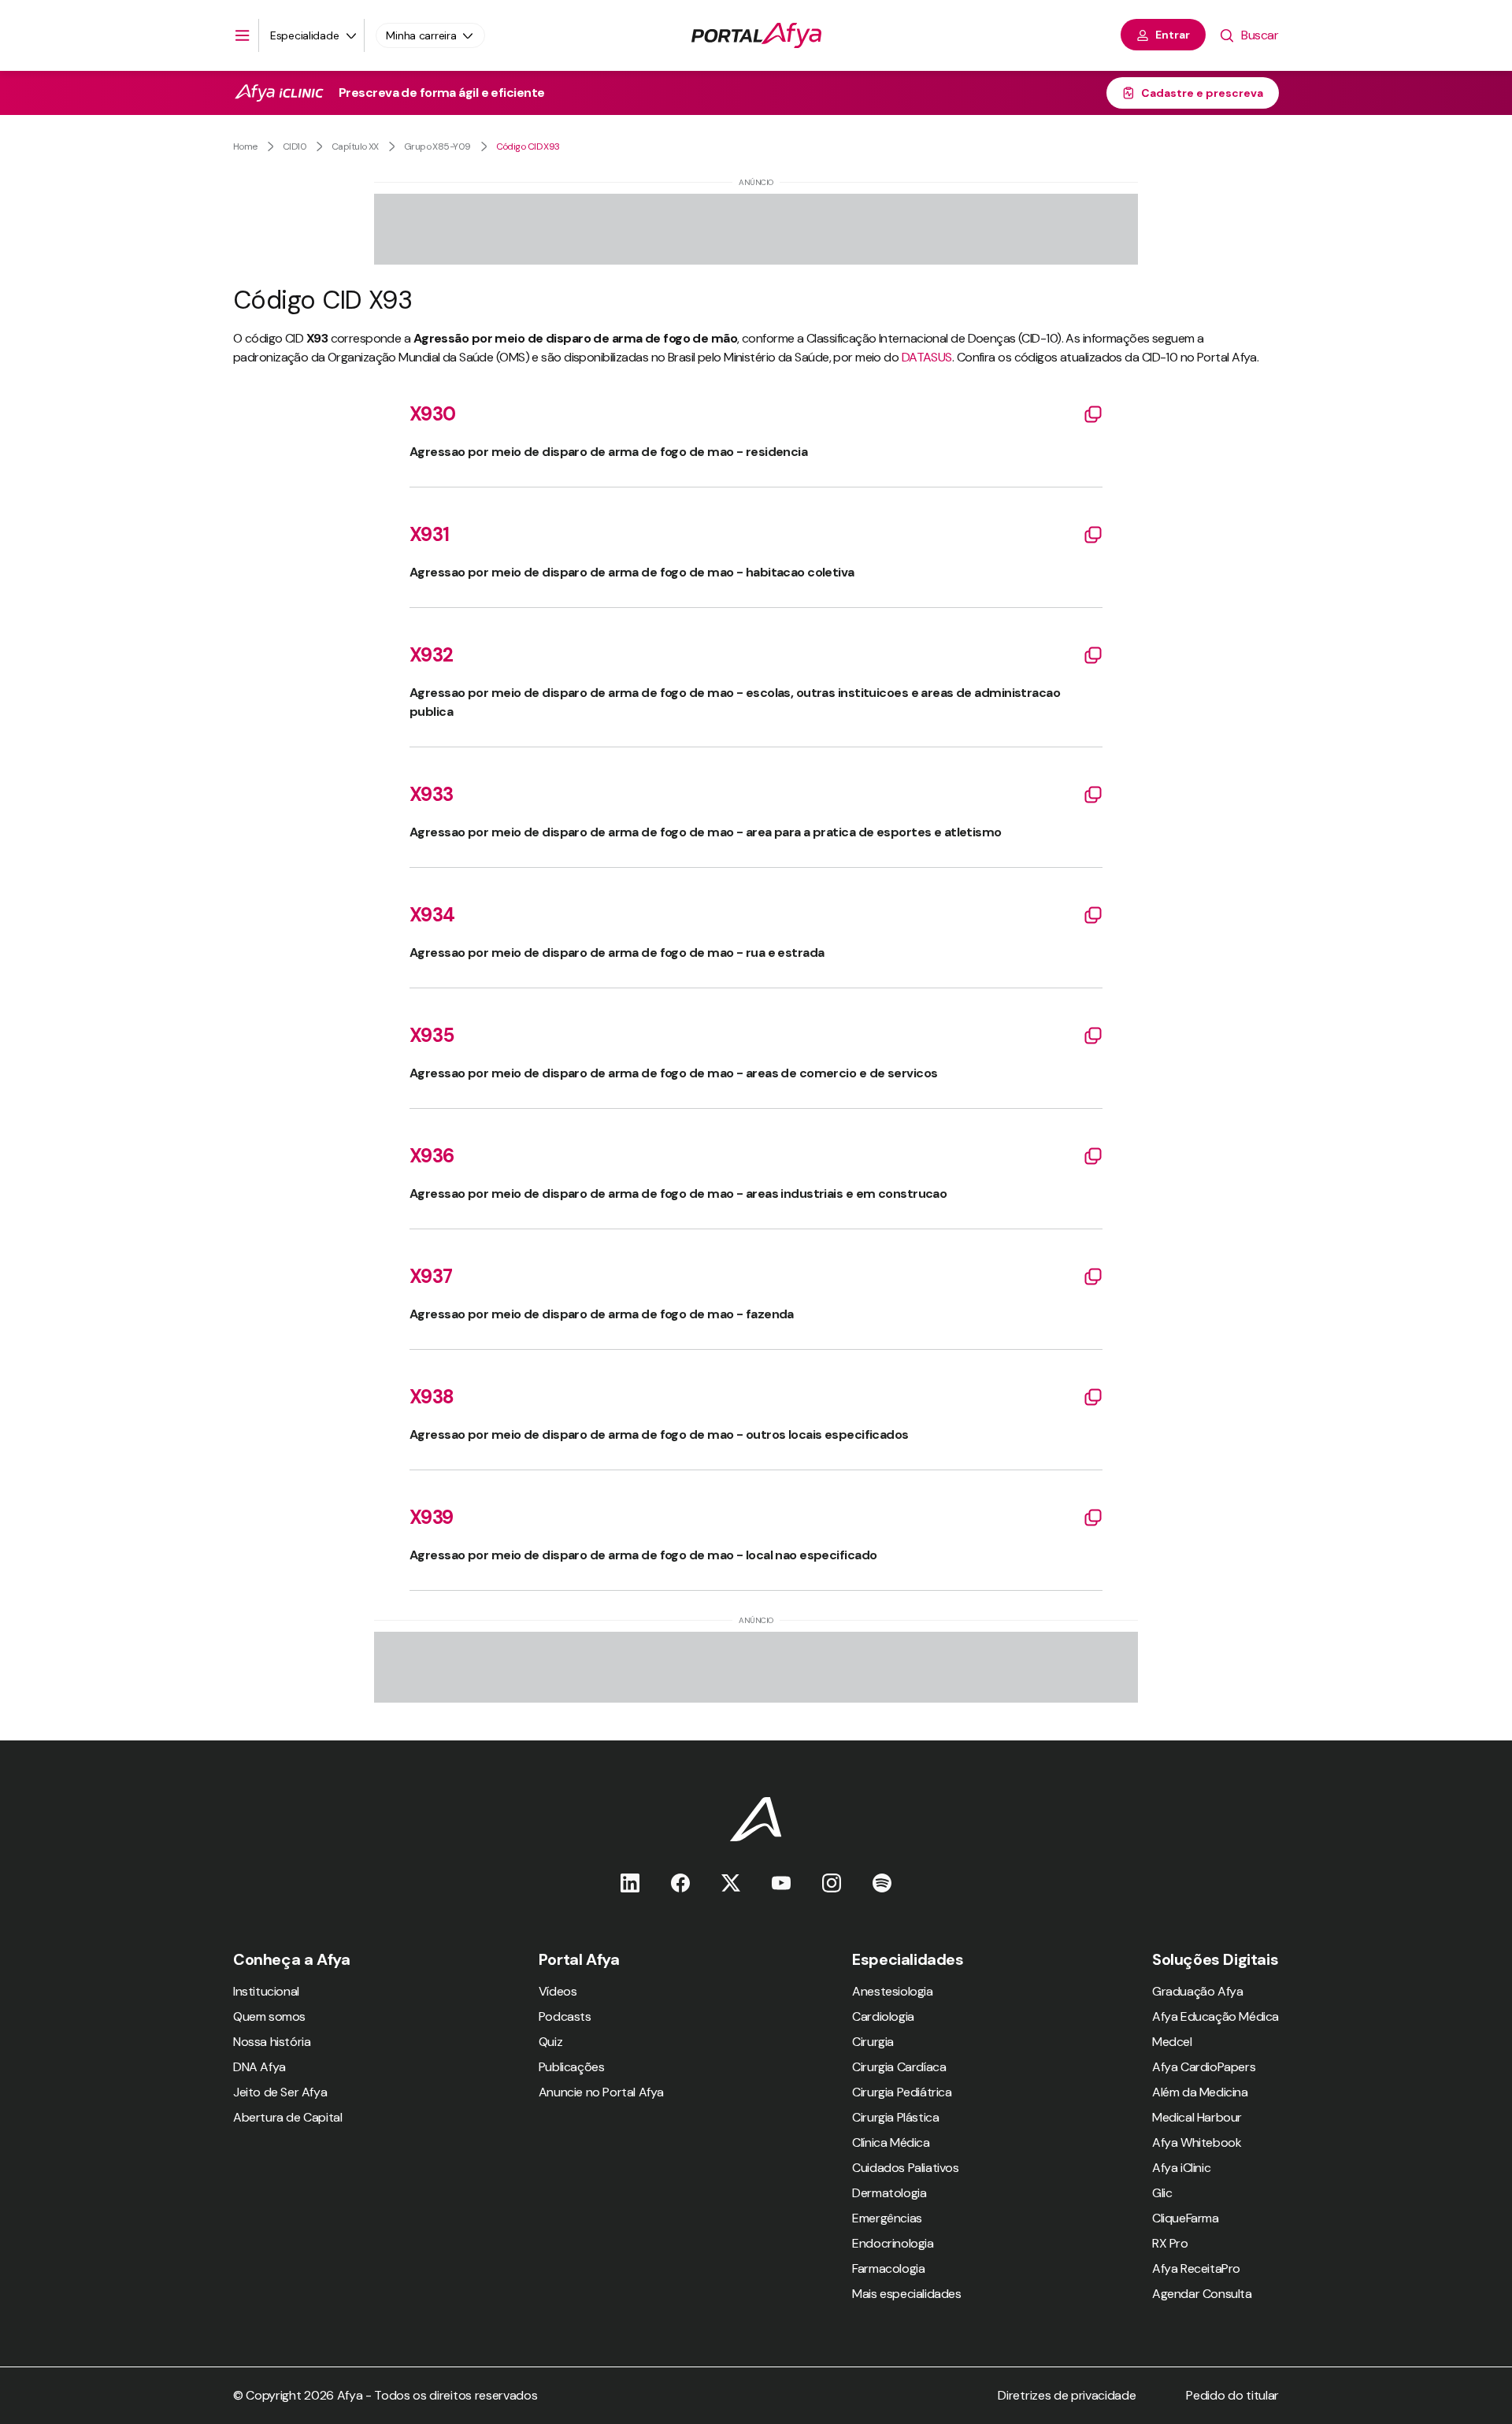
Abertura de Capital (287, 2117)
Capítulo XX (355, 146)
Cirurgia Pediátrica (902, 2092)
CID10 (295, 146)
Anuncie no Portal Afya (601, 2092)
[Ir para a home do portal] (756, 35)
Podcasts (565, 2016)
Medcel (1172, 2042)
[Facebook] (680, 1883)
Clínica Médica (891, 2142)
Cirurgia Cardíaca (899, 2067)
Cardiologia (883, 2016)
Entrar (1173, 35)
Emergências (887, 2218)
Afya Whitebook (1197, 2142)
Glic (1162, 2193)
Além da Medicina (1200, 2092)
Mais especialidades (906, 2294)
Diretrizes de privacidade (1067, 2395)
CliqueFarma (1186, 2218)
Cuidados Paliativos (905, 2168)
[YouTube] (781, 1883)
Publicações (572, 2067)
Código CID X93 (528, 146)
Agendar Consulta (1202, 2294)
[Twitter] (731, 1883)
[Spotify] (882, 1883)
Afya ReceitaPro (1196, 2268)
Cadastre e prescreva (1202, 93)
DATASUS (927, 357)
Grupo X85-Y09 (437, 146)
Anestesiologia (892, 1991)
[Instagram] (832, 1883)
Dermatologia (889, 2193)
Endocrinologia (893, 2243)
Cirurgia (873, 2042)
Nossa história (272, 2042)
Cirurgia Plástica (895, 2117)
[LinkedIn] (630, 1883)
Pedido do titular (1232, 2395)
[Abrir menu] (243, 35)
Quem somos (269, 2016)
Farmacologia (888, 2268)
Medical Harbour (1197, 2117)
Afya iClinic (1181, 2168)
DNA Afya (259, 2067)
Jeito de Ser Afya (280, 2092)
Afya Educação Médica (1216, 2016)
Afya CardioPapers (1204, 2067)
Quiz (550, 2042)
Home (245, 146)
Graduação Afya (1197, 1991)
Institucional (266, 1991)
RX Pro (1170, 2243)
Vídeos (558, 1991)
